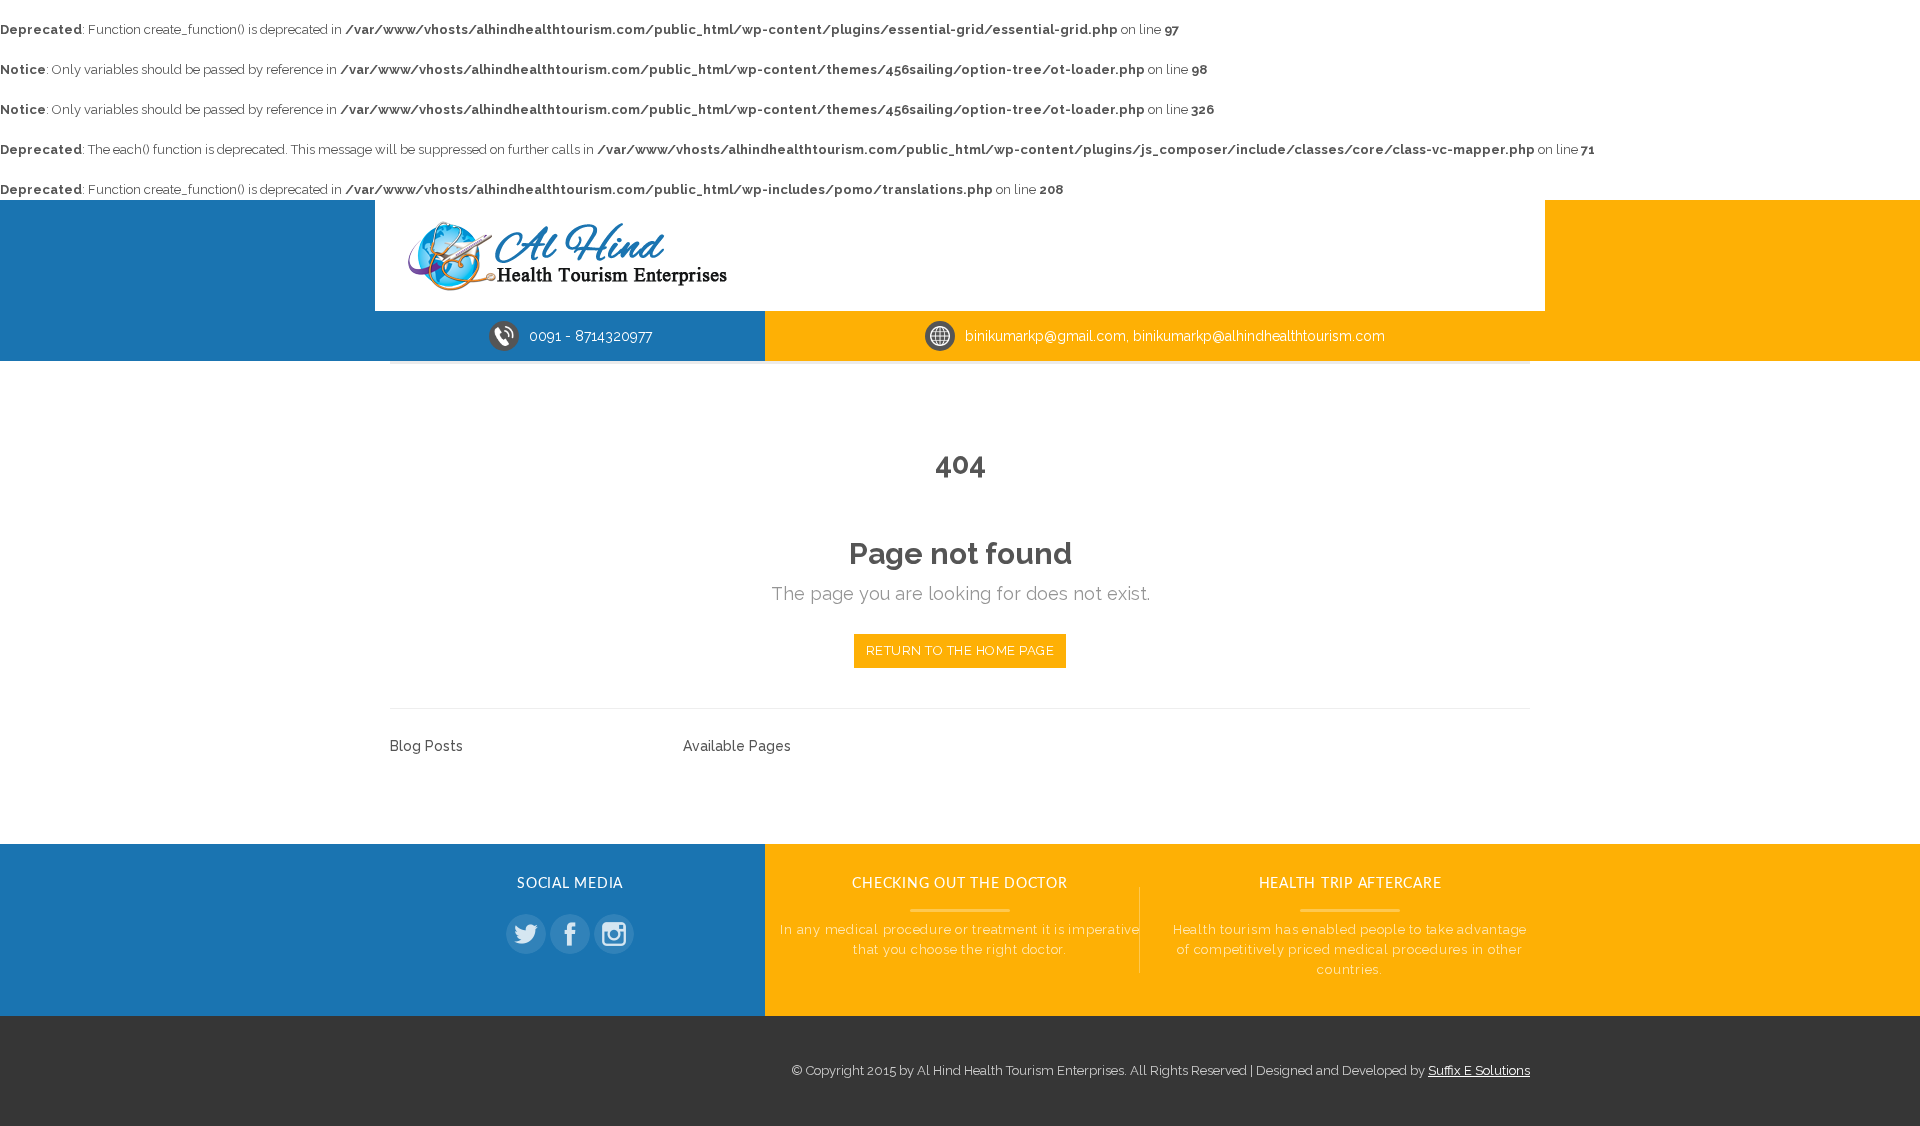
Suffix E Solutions (1479, 1070)
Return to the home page (960, 650)
